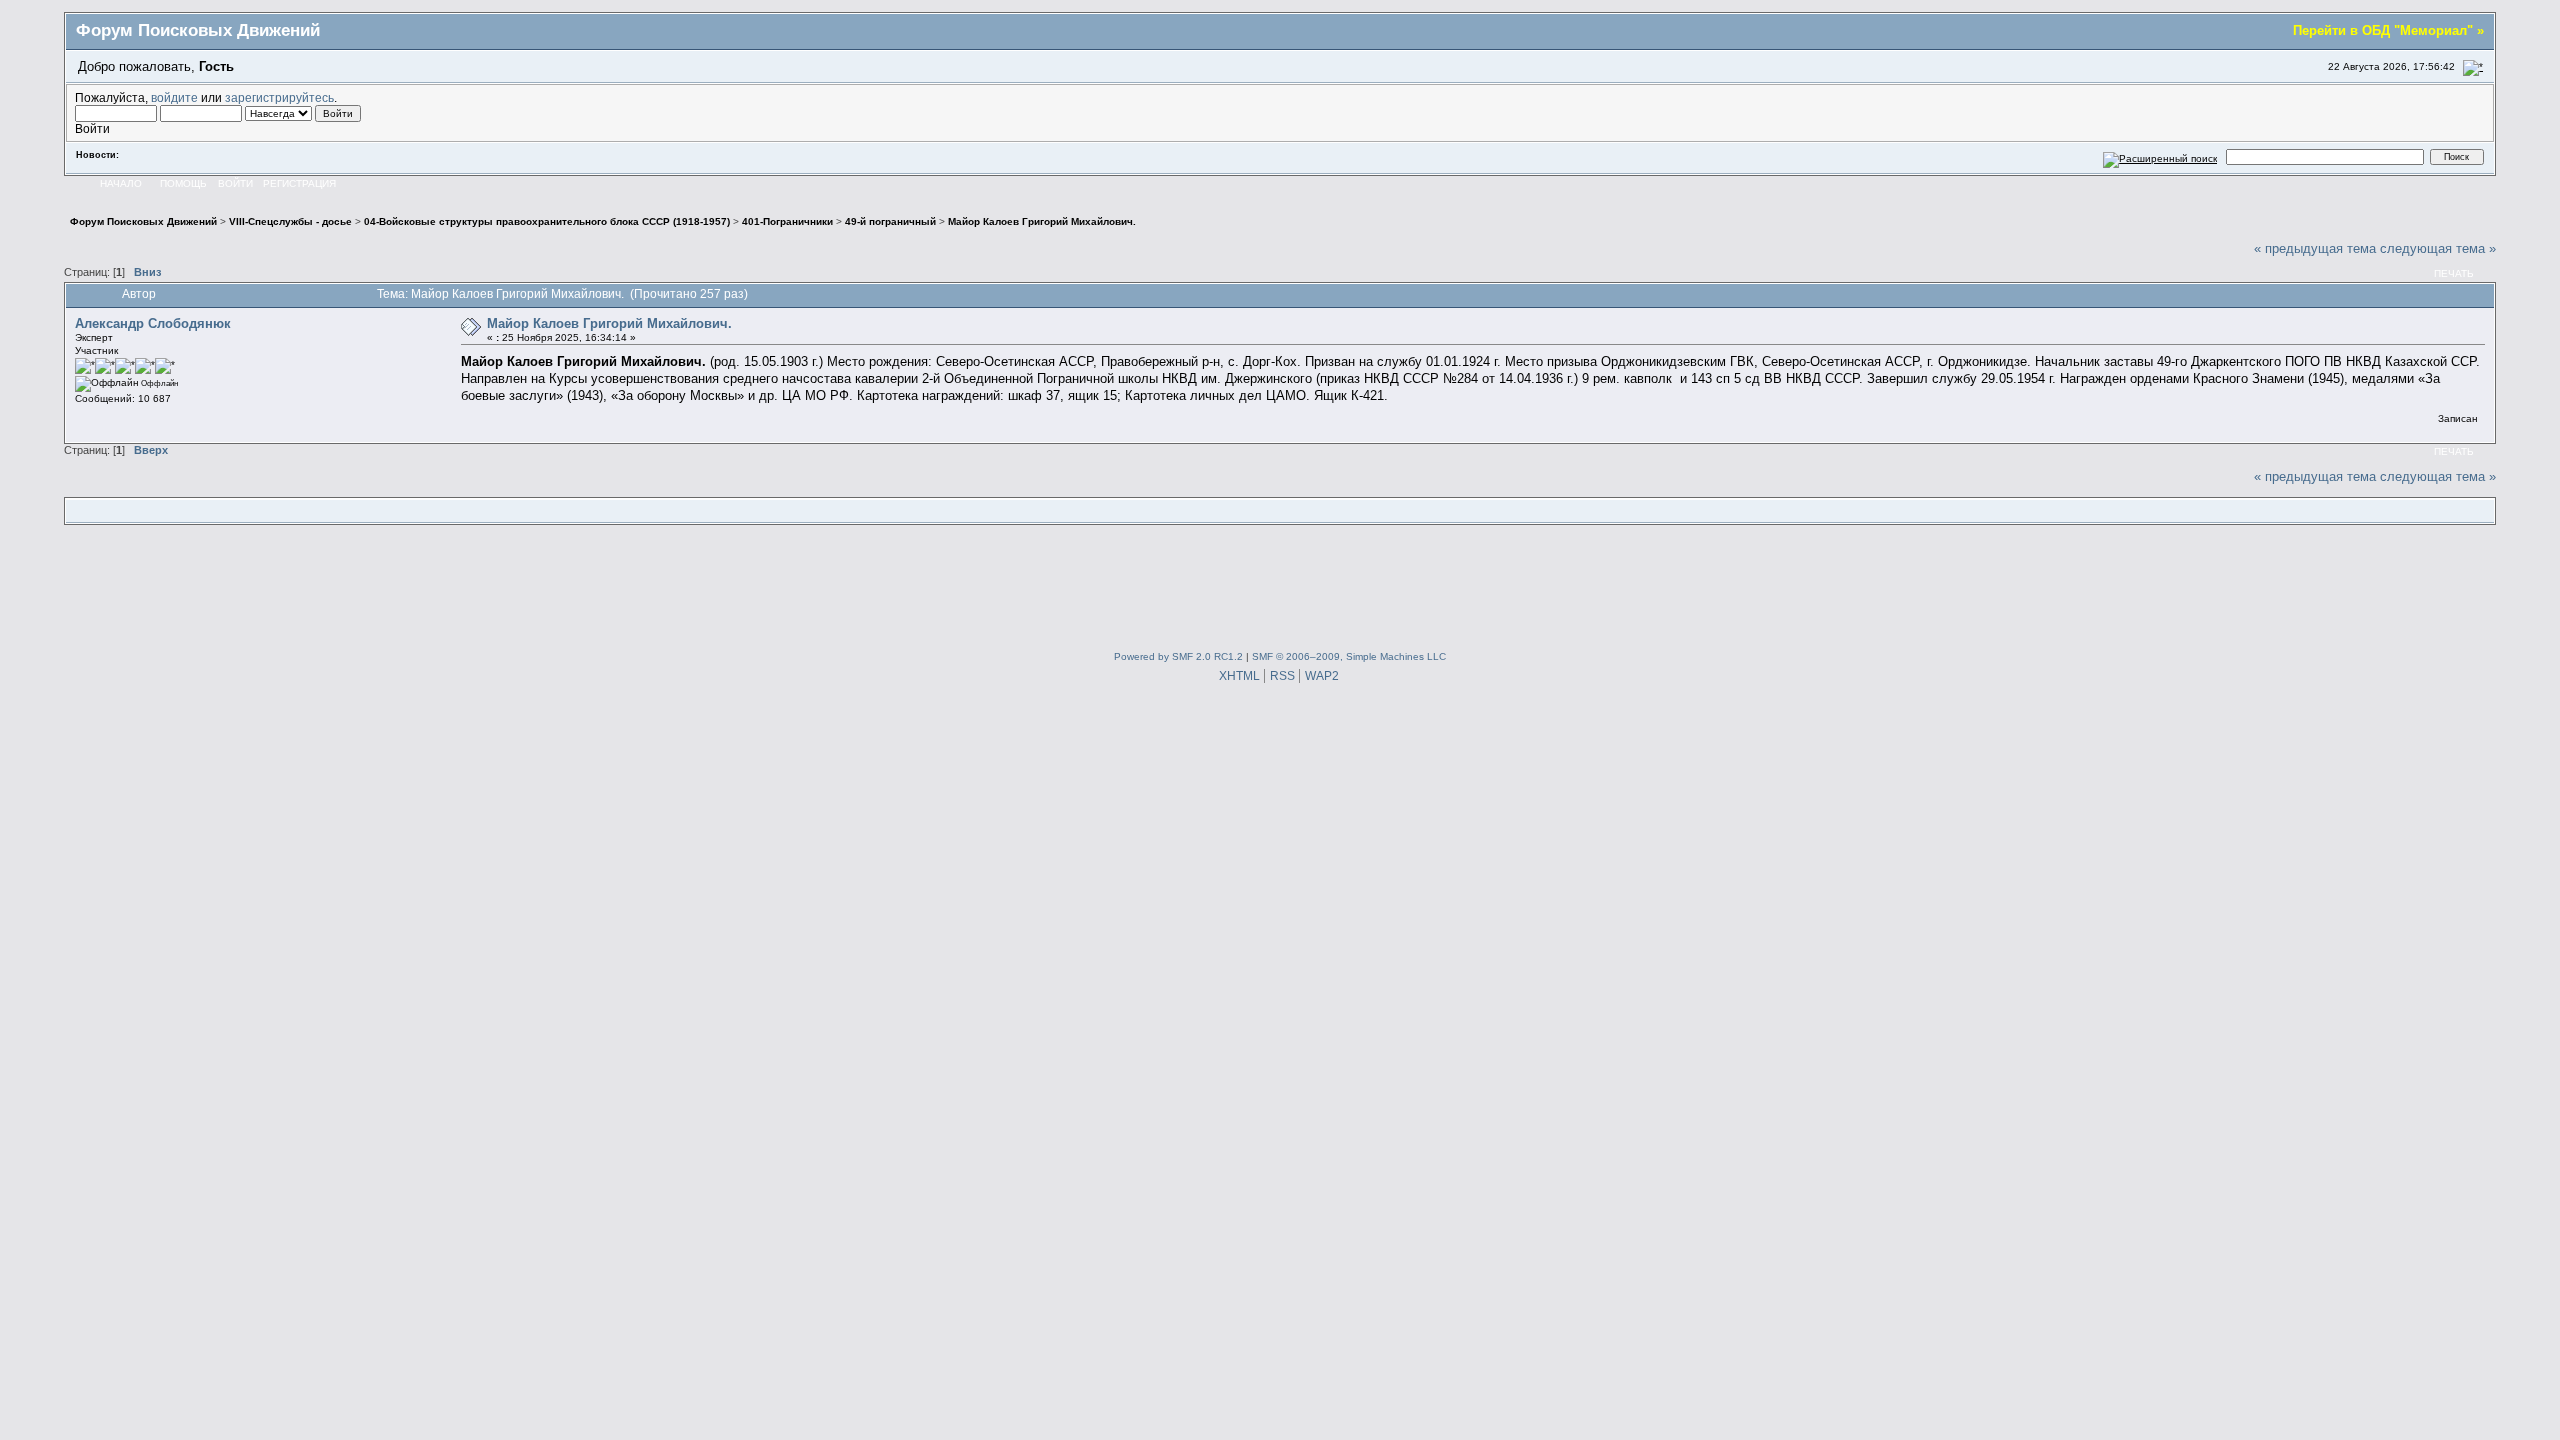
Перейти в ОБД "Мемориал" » (2388, 30)
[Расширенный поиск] (2160, 156)
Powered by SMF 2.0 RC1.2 (1178, 656)
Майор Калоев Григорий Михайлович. (609, 323)
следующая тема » (2438, 248)
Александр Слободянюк (153, 323)
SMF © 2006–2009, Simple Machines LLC (1349, 656)
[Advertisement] (1280, 583)
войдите (174, 97)
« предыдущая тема (2315, 248)
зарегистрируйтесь (279, 97)
